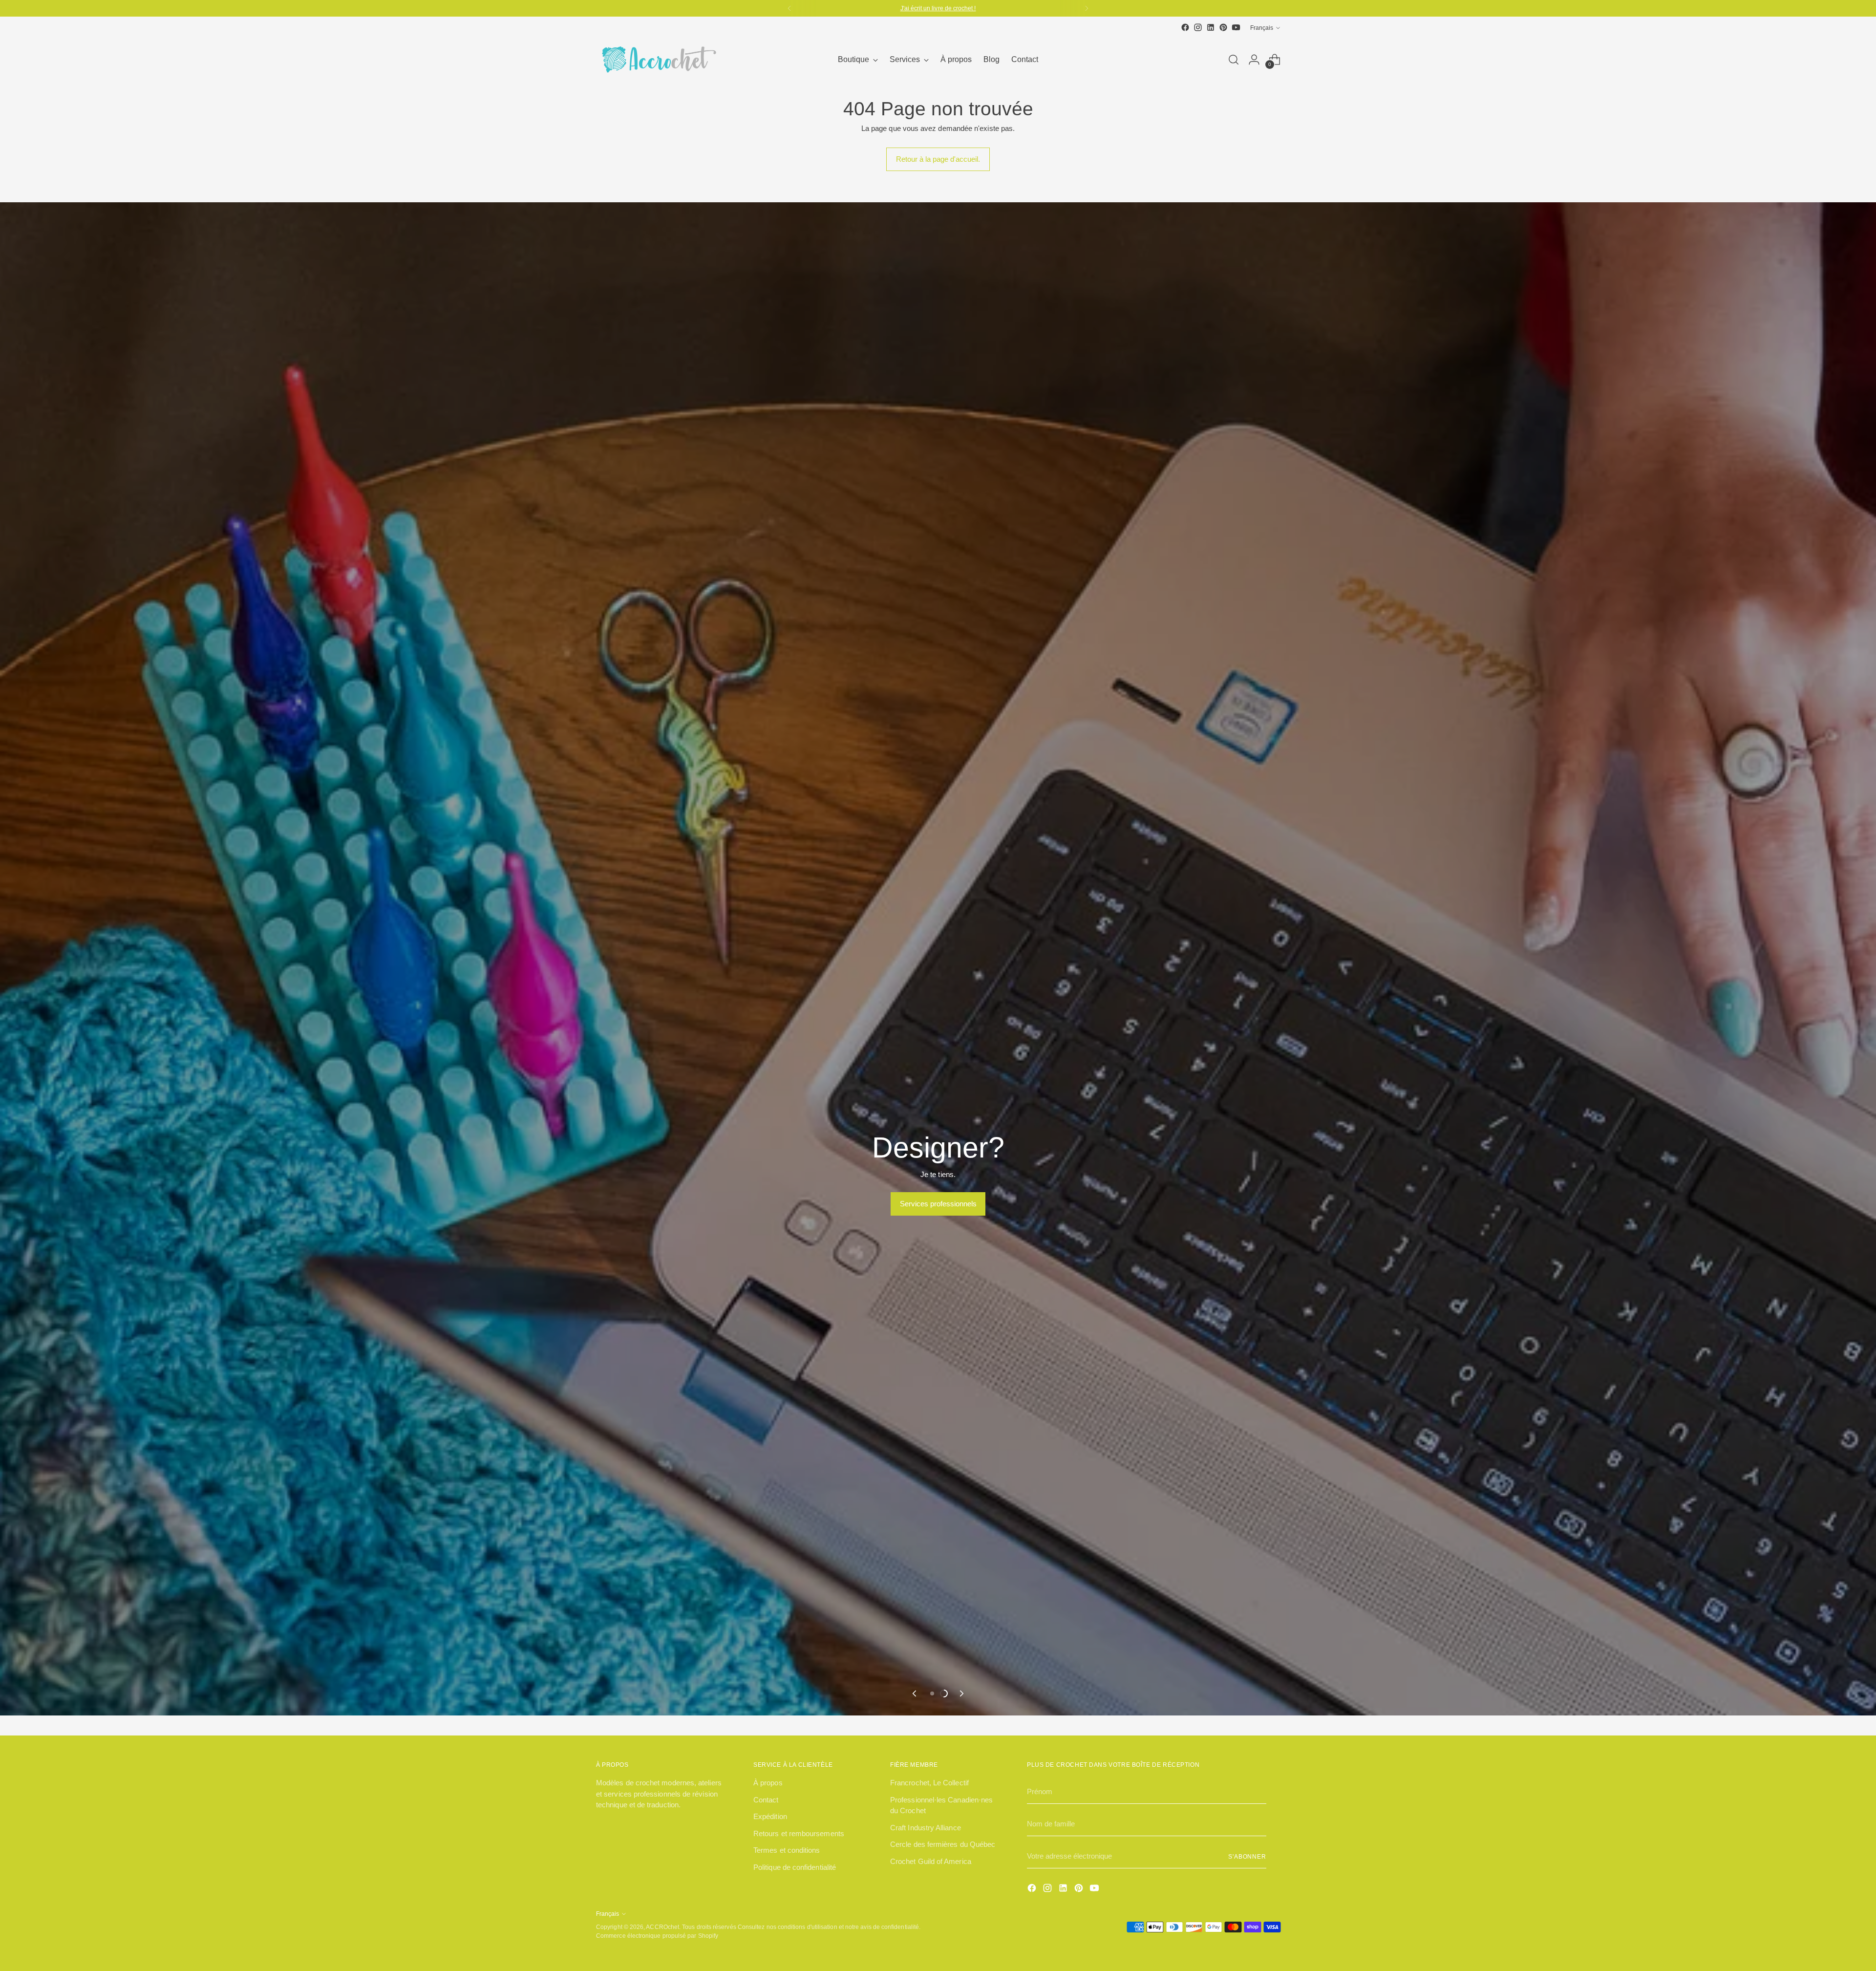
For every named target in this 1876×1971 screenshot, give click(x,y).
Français (1262, 28)
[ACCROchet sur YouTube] (1236, 27)
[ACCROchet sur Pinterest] (1223, 27)
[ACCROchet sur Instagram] (1198, 27)
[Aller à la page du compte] (1254, 60)
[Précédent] (789, 8)
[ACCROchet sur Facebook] (1185, 27)
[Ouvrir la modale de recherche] (1234, 60)
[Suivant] (1087, 8)
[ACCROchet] (657, 60)
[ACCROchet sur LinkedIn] (1211, 27)
